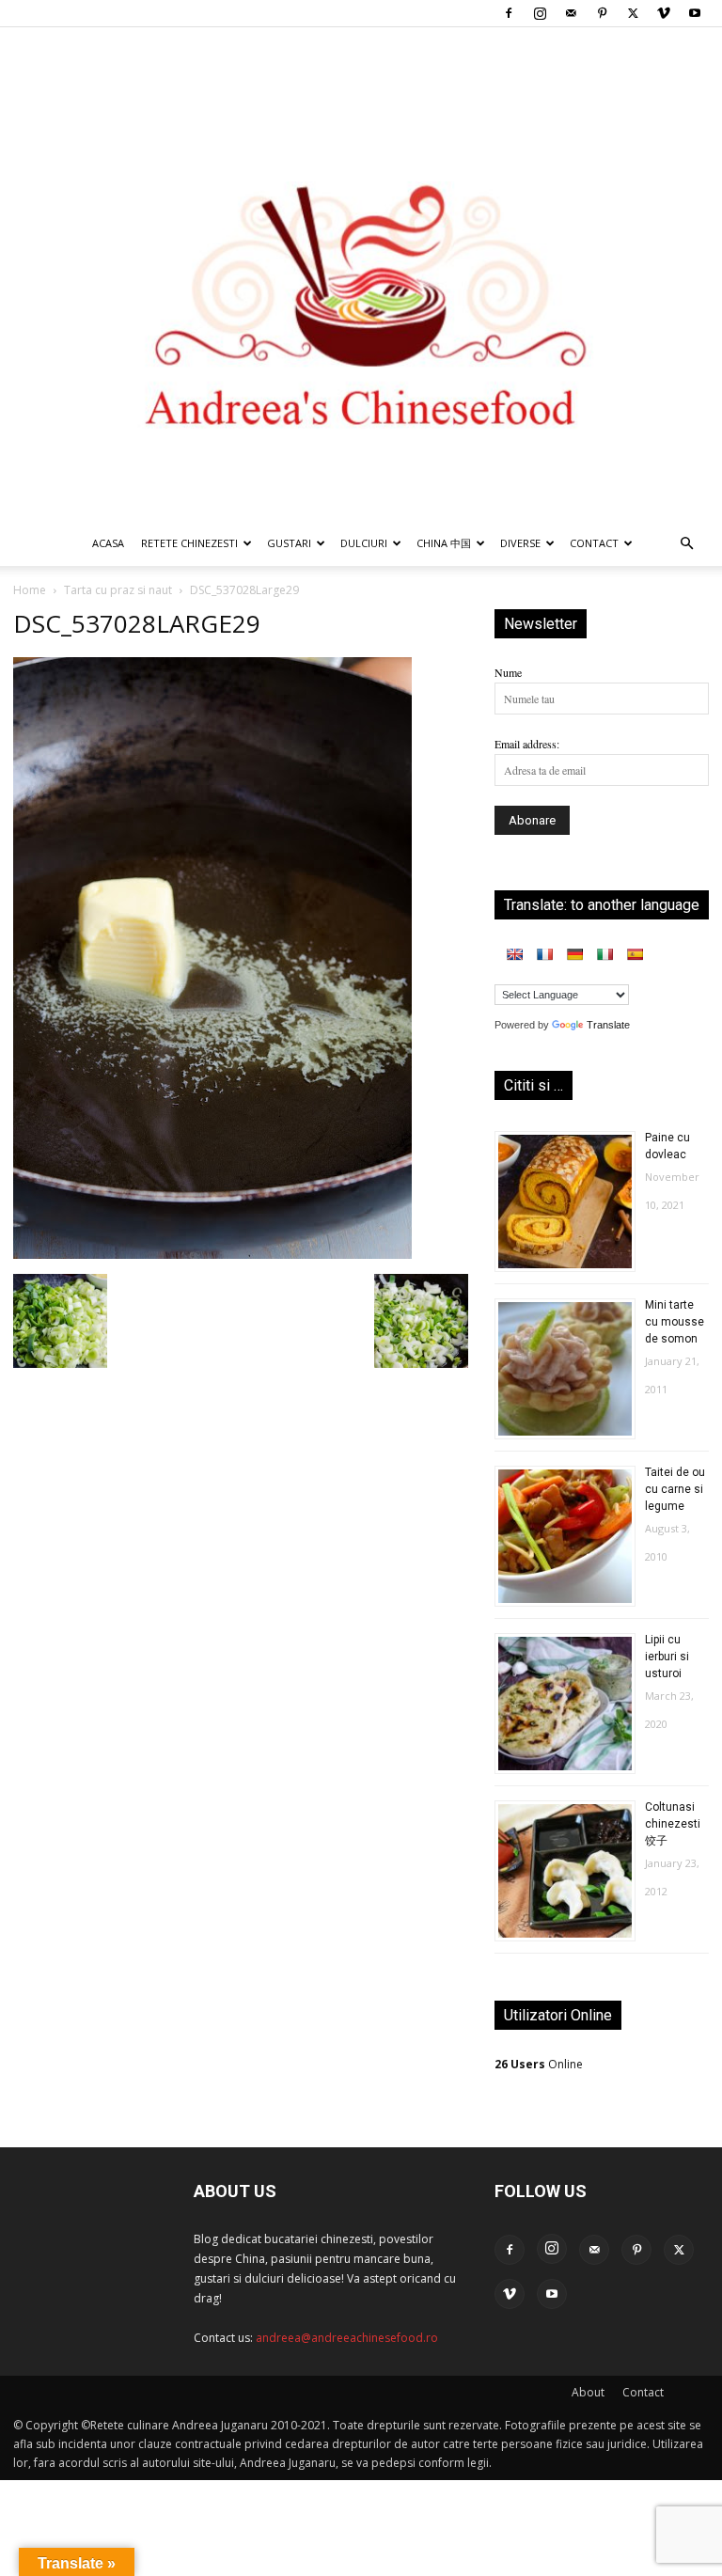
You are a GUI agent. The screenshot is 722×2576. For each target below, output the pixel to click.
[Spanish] (635, 954)
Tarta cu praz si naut (118, 590)
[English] (514, 954)
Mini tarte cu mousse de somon (675, 1322)
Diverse (520, 543)
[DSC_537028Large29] (212, 1254)
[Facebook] (509, 13)
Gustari (289, 543)
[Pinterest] (602, 13)
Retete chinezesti (189, 543)
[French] (544, 954)
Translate (608, 1025)
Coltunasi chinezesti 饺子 (673, 1824)
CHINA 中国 (444, 543)
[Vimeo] (664, 13)
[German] (574, 954)
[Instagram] (540, 13)
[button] (686, 545)
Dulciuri (364, 543)
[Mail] (571, 13)
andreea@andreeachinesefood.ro (347, 2338)
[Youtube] (695, 13)
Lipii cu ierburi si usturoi (667, 1657)
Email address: (527, 744)
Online (539, 2064)
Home (30, 590)
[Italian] (604, 954)
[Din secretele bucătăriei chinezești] (361, 274)
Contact (643, 2392)
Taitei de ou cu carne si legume (675, 1489)
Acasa (108, 543)
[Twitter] (633, 13)
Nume (508, 672)
